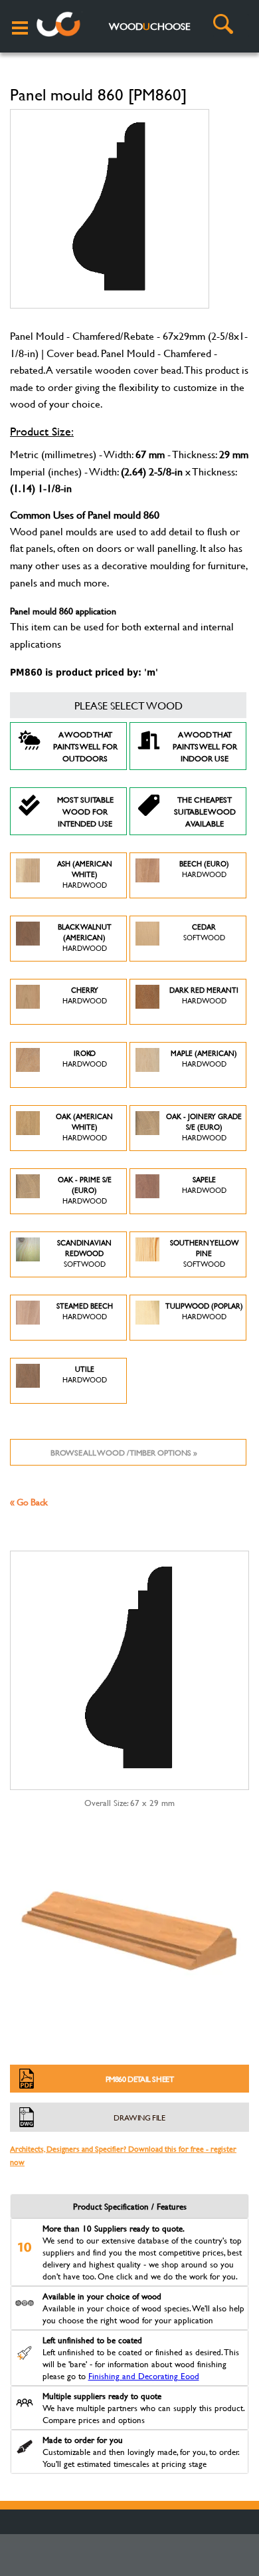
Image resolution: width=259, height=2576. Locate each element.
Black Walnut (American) (85, 938)
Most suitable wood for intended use (85, 811)
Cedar (204, 932)
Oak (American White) (84, 1127)
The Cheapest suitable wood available (205, 811)
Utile (85, 1374)
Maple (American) (204, 1059)
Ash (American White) (85, 874)
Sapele (204, 1185)
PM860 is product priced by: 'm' (84, 672)
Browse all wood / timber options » (124, 1452)
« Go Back (29, 1502)
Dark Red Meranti (204, 995)
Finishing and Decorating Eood (144, 2376)
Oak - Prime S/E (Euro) (85, 1190)
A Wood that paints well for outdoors (85, 746)
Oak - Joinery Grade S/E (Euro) (204, 1127)
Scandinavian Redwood (84, 1253)
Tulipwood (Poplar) (204, 1311)
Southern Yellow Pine (204, 1253)
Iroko (85, 1059)
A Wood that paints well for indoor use (205, 746)
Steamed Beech (85, 1311)
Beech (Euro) (204, 869)
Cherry (85, 995)
